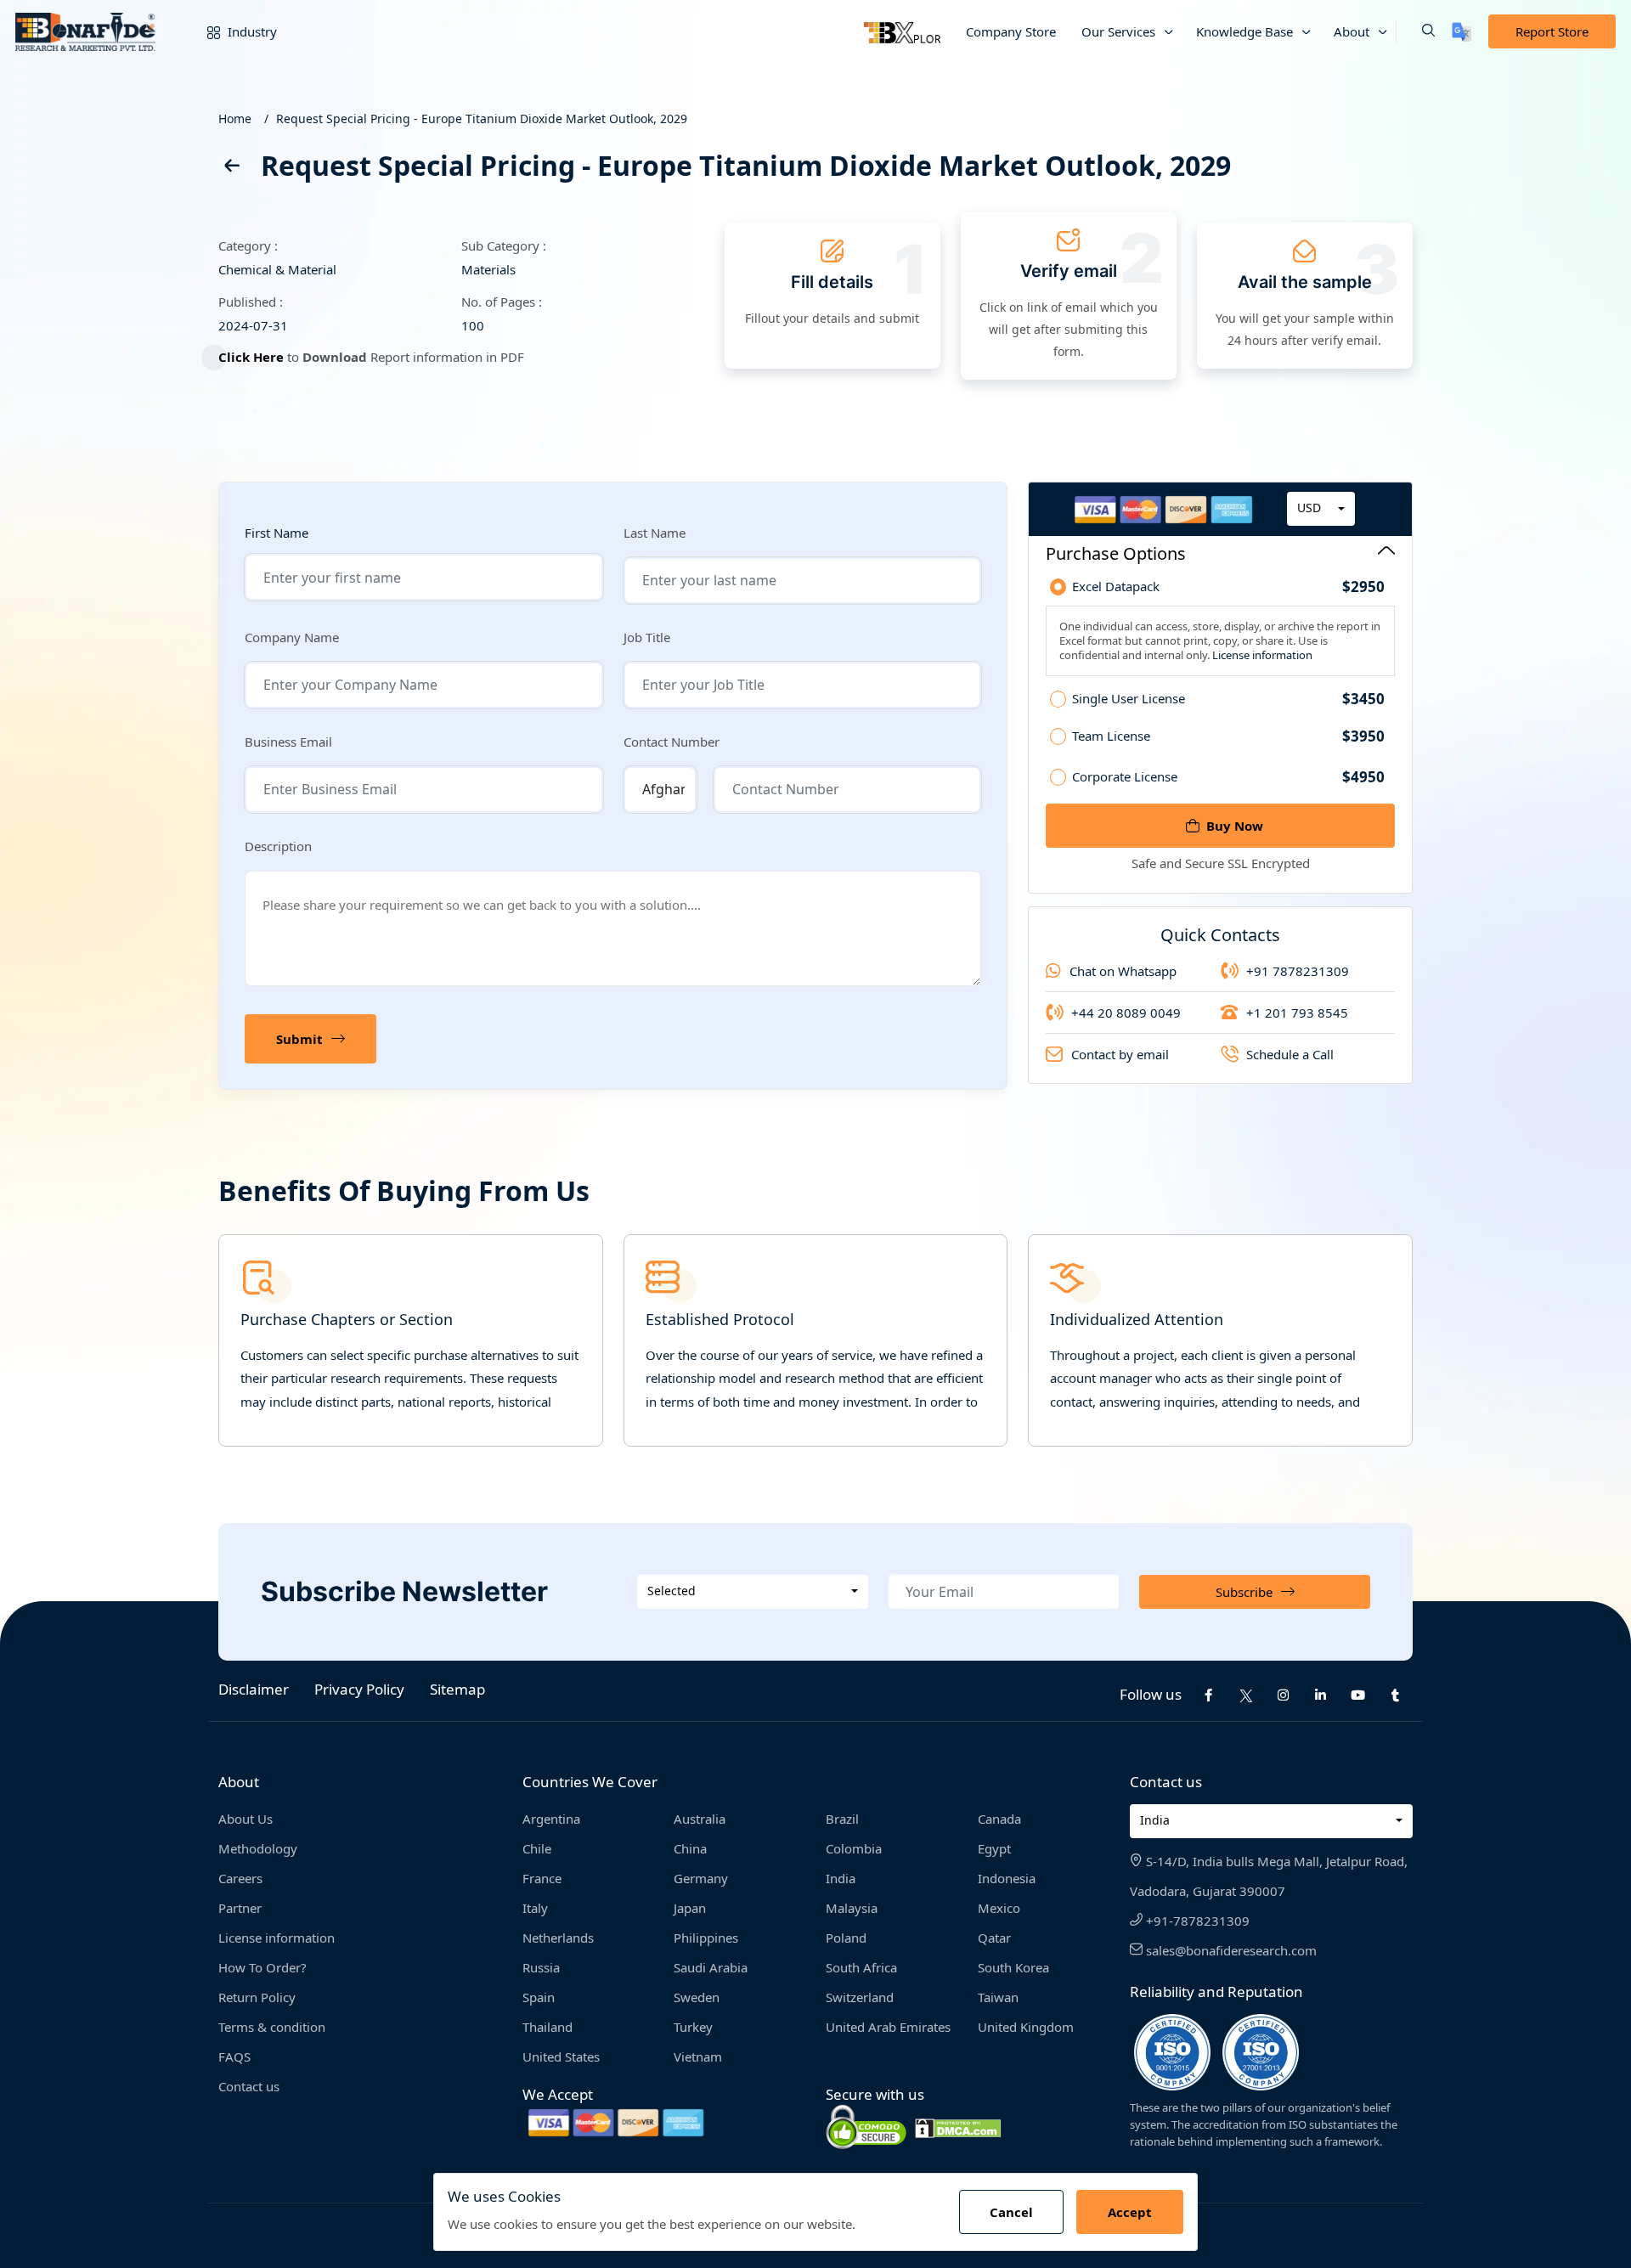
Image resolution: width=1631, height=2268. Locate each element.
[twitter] (1246, 1695)
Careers (240, 1878)
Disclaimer (254, 1689)
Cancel (1011, 2212)
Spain (539, 1997)
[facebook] (1209, 1695)
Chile (537, 1848)
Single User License (1228, 699)
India (841, 1878)
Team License (1228, 736)
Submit (299, 1039)
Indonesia (1007, 1878)
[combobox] (1321, 509)
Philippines (706, 1938)
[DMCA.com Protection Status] (958, 2127)
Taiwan (998, 1997)
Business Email (288, 742)
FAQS (234, 2056)
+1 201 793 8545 (1297, 1013)
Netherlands (558, 1938)
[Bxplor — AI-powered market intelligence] (902, 31)
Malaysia (852, 1908)
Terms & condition (272, 2027)
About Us (245, 1819)
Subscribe (1244, 1592)
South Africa (861, 1967)
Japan (690, 1908)
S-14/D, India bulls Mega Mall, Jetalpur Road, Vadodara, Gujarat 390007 (1269, 1876)
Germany (701, 1878)
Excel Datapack (1228, 587)
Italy (535, 1908)
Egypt (994, 1848)
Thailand (547, 2027)
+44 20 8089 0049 (1126, 1013)
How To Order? (262, 1967)
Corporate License (1228, 777)
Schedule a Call (1290, 1054)
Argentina (551, 1819)
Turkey (693, 2027)
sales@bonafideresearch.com (1230, 1950)
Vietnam (698, 2056)
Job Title (647, 637)
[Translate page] (1462, 32)
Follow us (1151, 1694)
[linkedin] (1321, 1695)
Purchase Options (1116, 553)
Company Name (292, 637)
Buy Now (1235, 826)
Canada (999, 1819)
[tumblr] (1396, 1695)
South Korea (1013, 1967)
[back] (231, 169)
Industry (251, 31)
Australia (700, 1819)
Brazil (842, 1819)
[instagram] (1284, 1695)
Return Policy (257, 1997)
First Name (277, 533)
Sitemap (457, 1689)
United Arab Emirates (888, 2027)
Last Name (655, 533)
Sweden (697, 1997)
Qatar (994, 1938)
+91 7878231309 (1298, 971)
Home (235, 118)
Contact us (249, 2086)
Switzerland (860, 1997)
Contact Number (672, 742)
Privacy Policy (359, 1689)
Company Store (1011, 31)
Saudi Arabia (711, 1967)
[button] (1415, 31)
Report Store (1552, 31)
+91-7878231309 (1196, 1921)
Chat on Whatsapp (1123, 971)
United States (561, 2056)
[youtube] (1358, 1695)
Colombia (854, 1848)
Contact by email (1120, 1054)
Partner (240, 1908)
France (542, 1878)
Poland (846, 1938)
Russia (541, 1967)
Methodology (258, 1848)
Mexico (999, 1908)
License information (1261, 655)
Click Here (251, 357)
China (690, 1848)
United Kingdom (1026, 2027)
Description (278, 846)
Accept (1130, 2212)
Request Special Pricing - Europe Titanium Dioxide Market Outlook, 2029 (482, 118)
